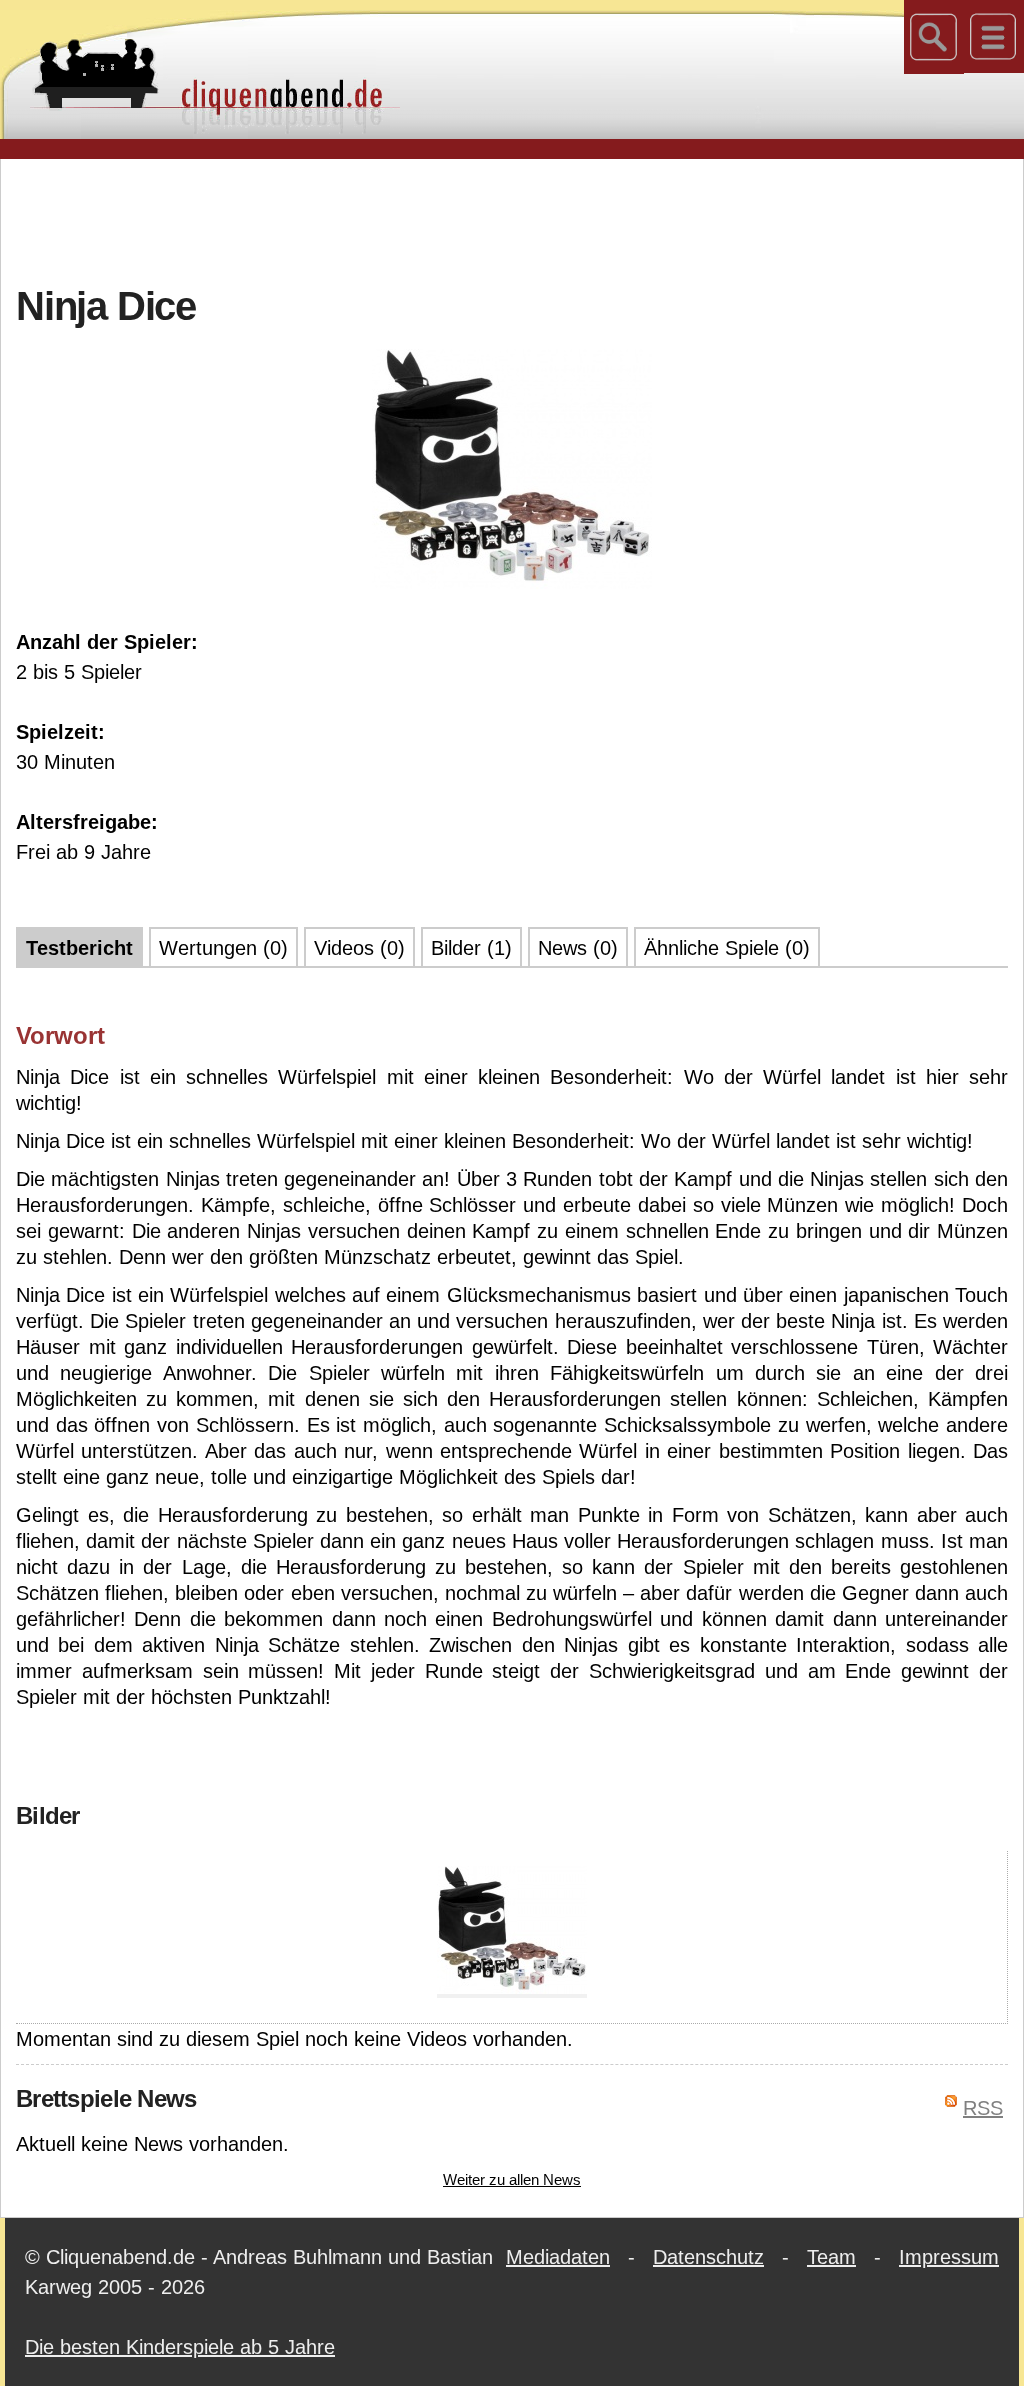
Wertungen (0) (223, 948)
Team (831, 2257)
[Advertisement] (512, 219)
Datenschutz (708, 2257)
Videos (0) (359, 948)
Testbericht (79, 948)
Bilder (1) (471, 948)
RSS (983, 2108)
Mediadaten (558, 2257)
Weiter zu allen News (512, 2179)
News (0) (578, 948)
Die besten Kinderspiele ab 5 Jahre (180, 2347)
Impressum (949, 2257)
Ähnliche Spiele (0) (727, 948)
